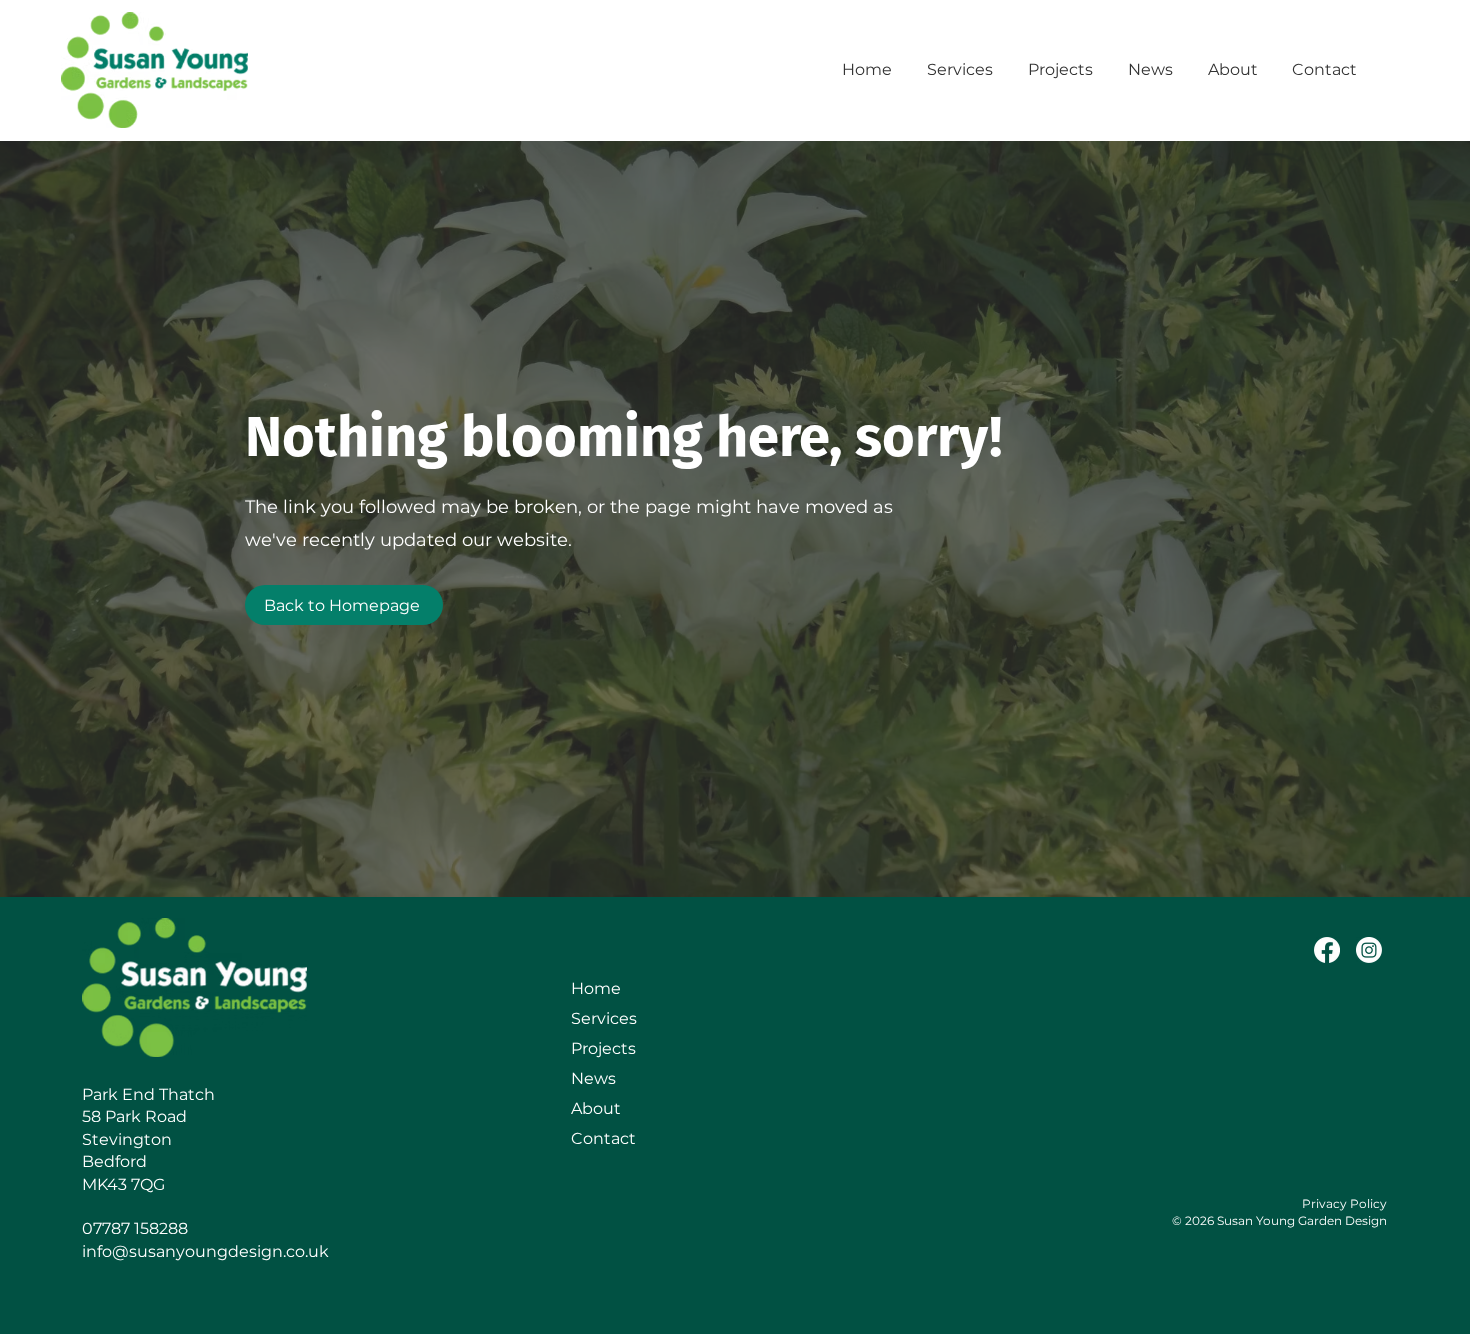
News (593, 1078)
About (596, 1108)
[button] (962, 70)
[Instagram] (1369, 950)
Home (596, 988)
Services (604, 1018)
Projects (603, 1048)
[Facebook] (1327, 950)
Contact (603, 1138)
